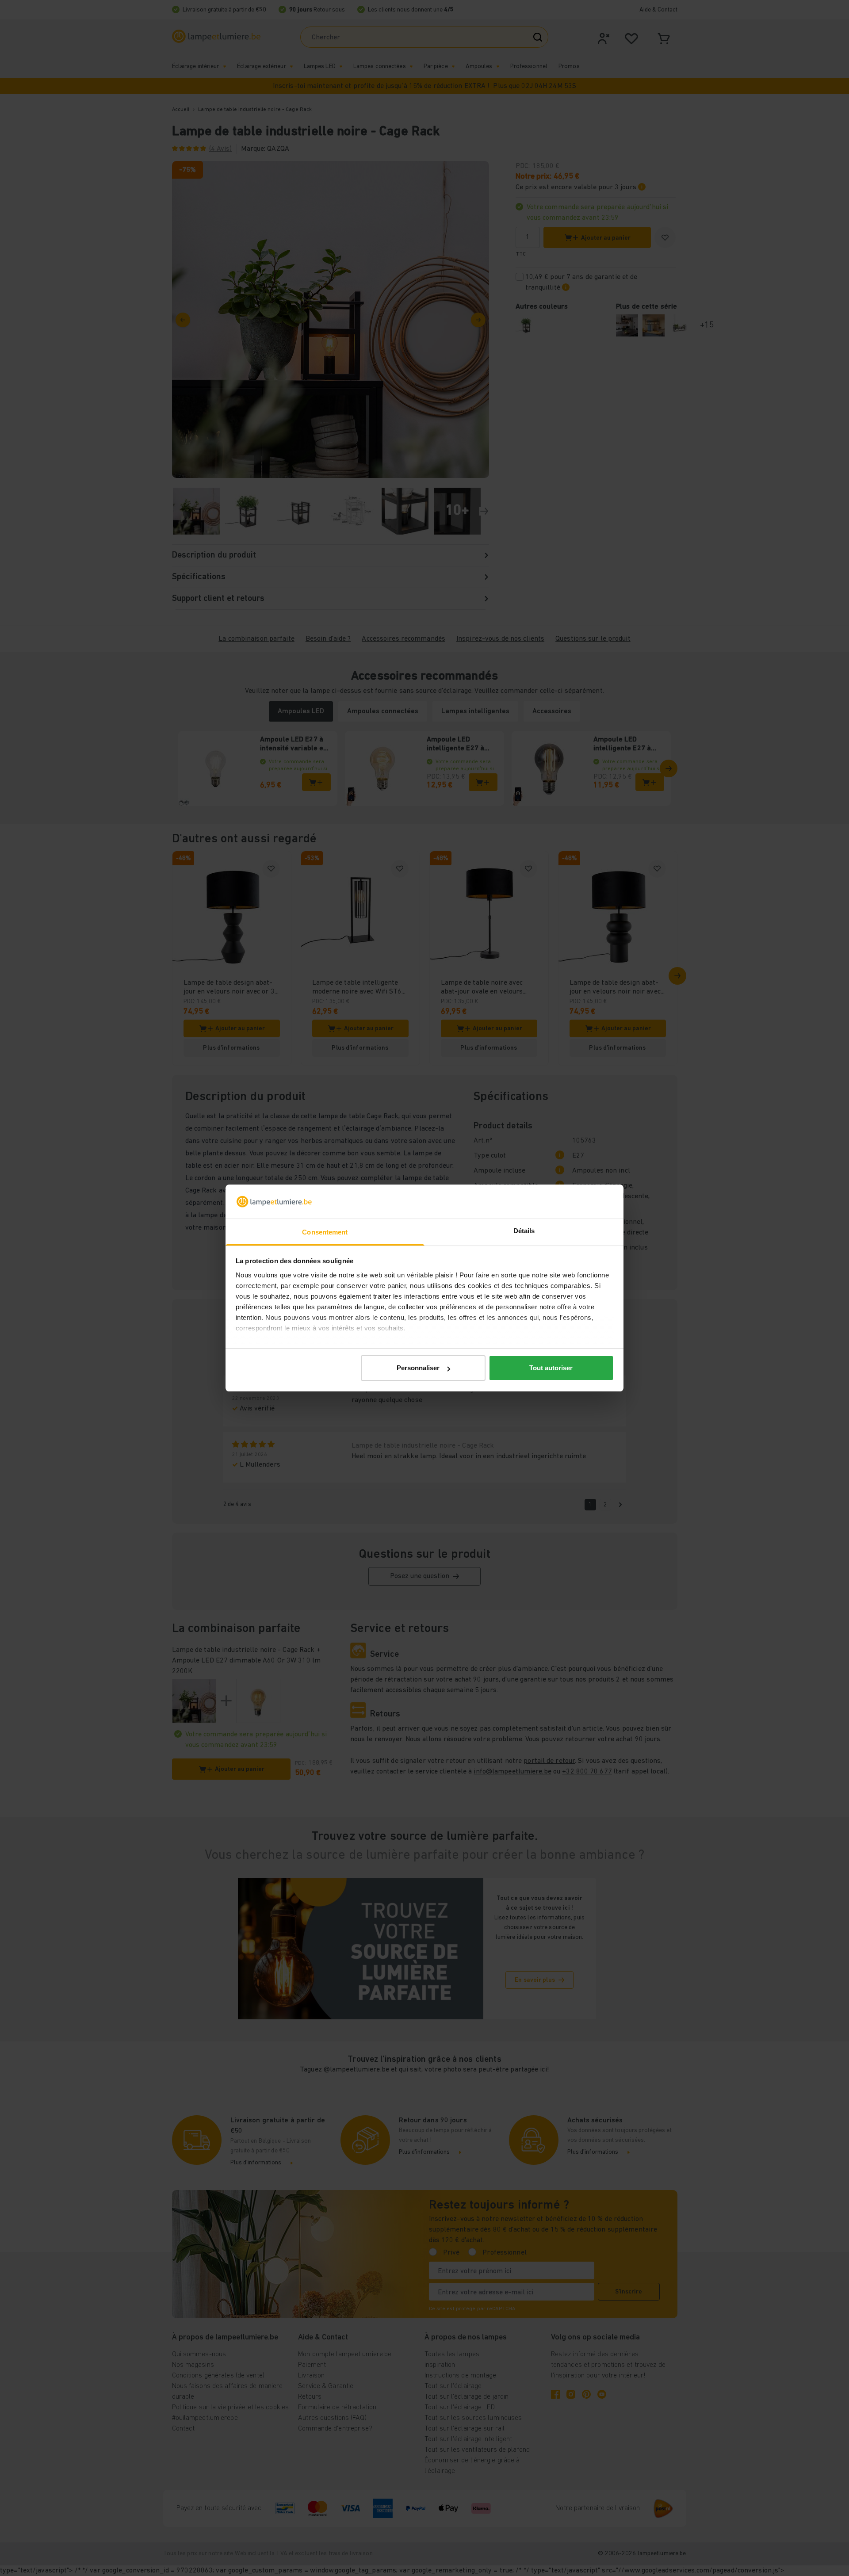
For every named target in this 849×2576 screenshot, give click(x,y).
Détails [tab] (524, 1231)
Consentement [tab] (325, 1232)
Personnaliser (418, 1368)
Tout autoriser (551, 1368)
